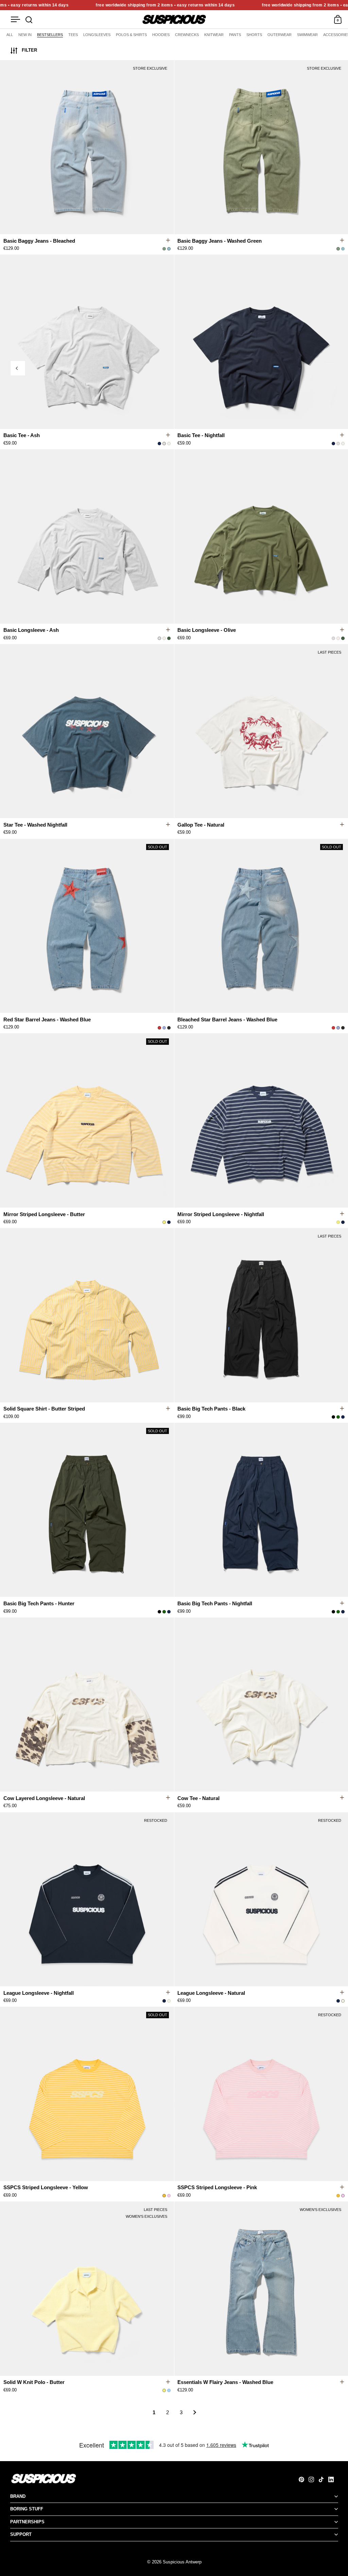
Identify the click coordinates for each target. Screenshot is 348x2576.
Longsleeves (97, 35)
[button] (170, 148)
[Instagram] (314, 2479)
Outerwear (280, 35)
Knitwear (214, 35)
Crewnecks (187, 35)
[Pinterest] (304, 2479)
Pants (235, 35)
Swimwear (307, 35)
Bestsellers (50, 35)
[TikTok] (323, 2479)
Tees (73, 35)
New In (25, 35)
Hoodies (161, 35)
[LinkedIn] (333, 2479)
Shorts (254, 35)
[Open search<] (29, 20)
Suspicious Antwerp (182, 2562)
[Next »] (195, 2413)
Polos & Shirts (131, 35)
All (10, 35)
